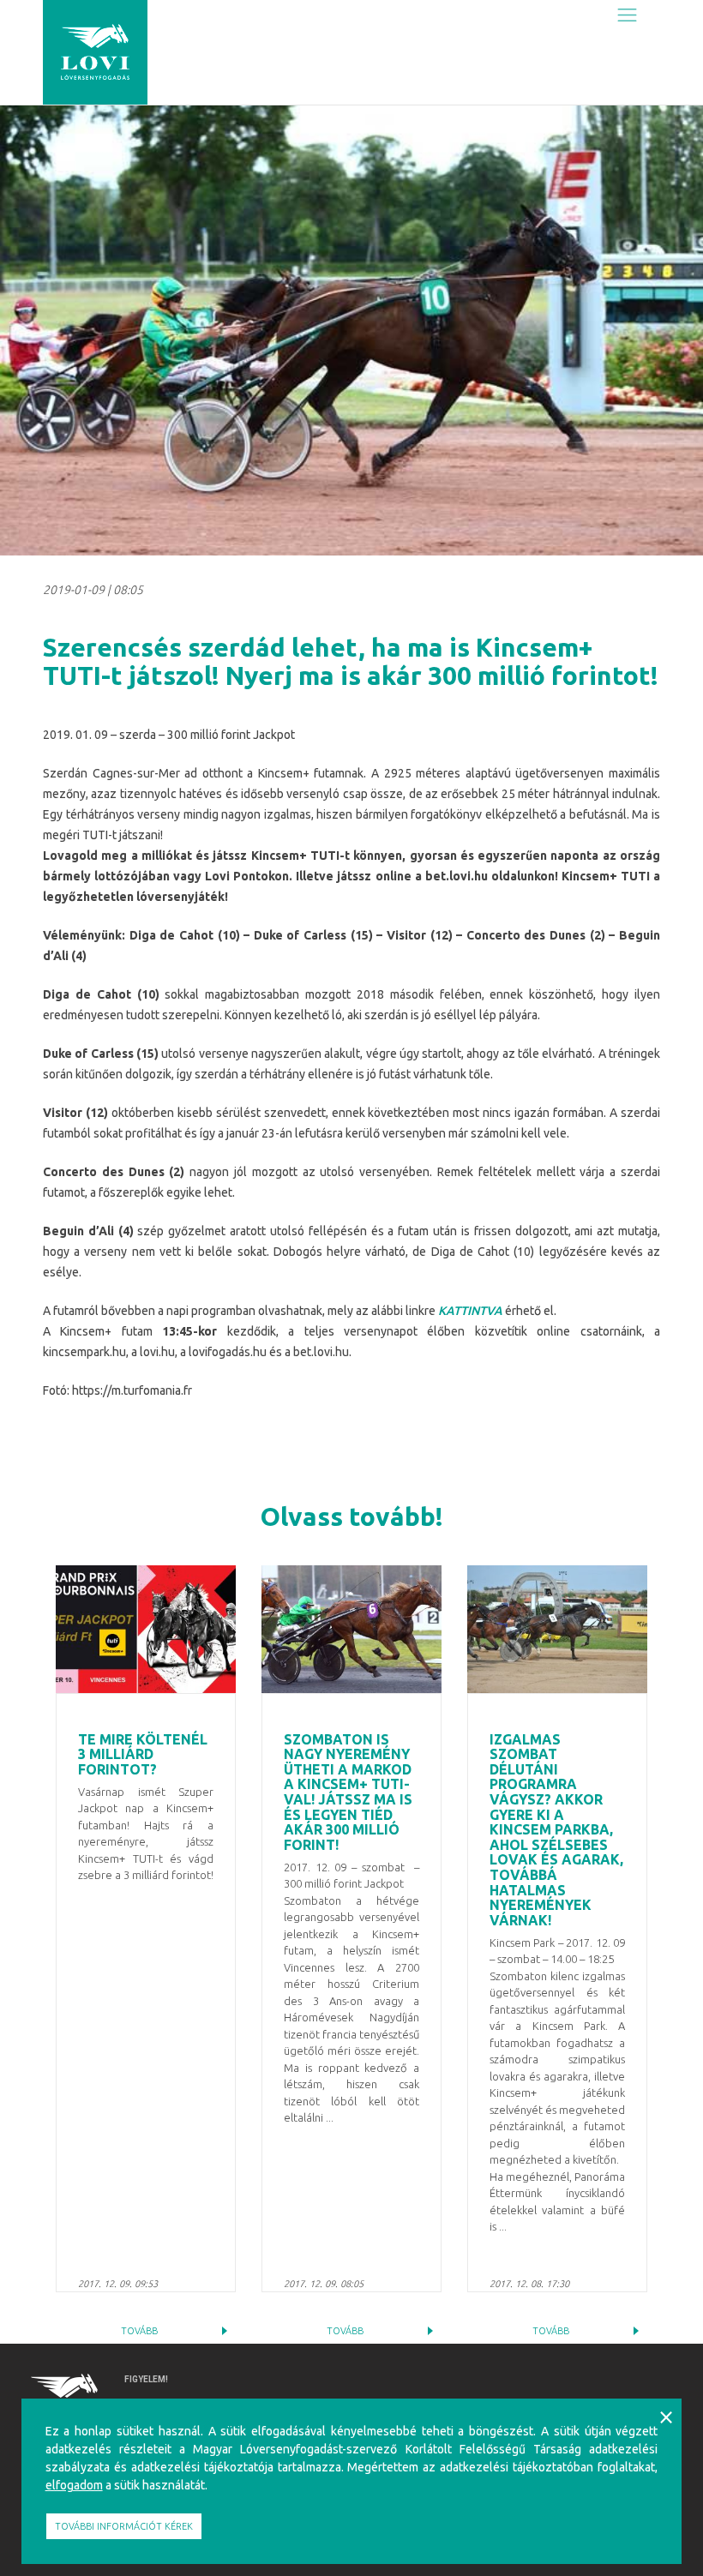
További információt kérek (124, 2526)
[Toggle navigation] (627, 15)
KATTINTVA (470, 1311)
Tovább (139, 2331)
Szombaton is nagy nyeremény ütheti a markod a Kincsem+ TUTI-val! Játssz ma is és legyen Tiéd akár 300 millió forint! (348, 1792)
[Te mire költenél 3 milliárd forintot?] (146, 1629)
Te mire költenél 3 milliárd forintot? (143, 1754)
